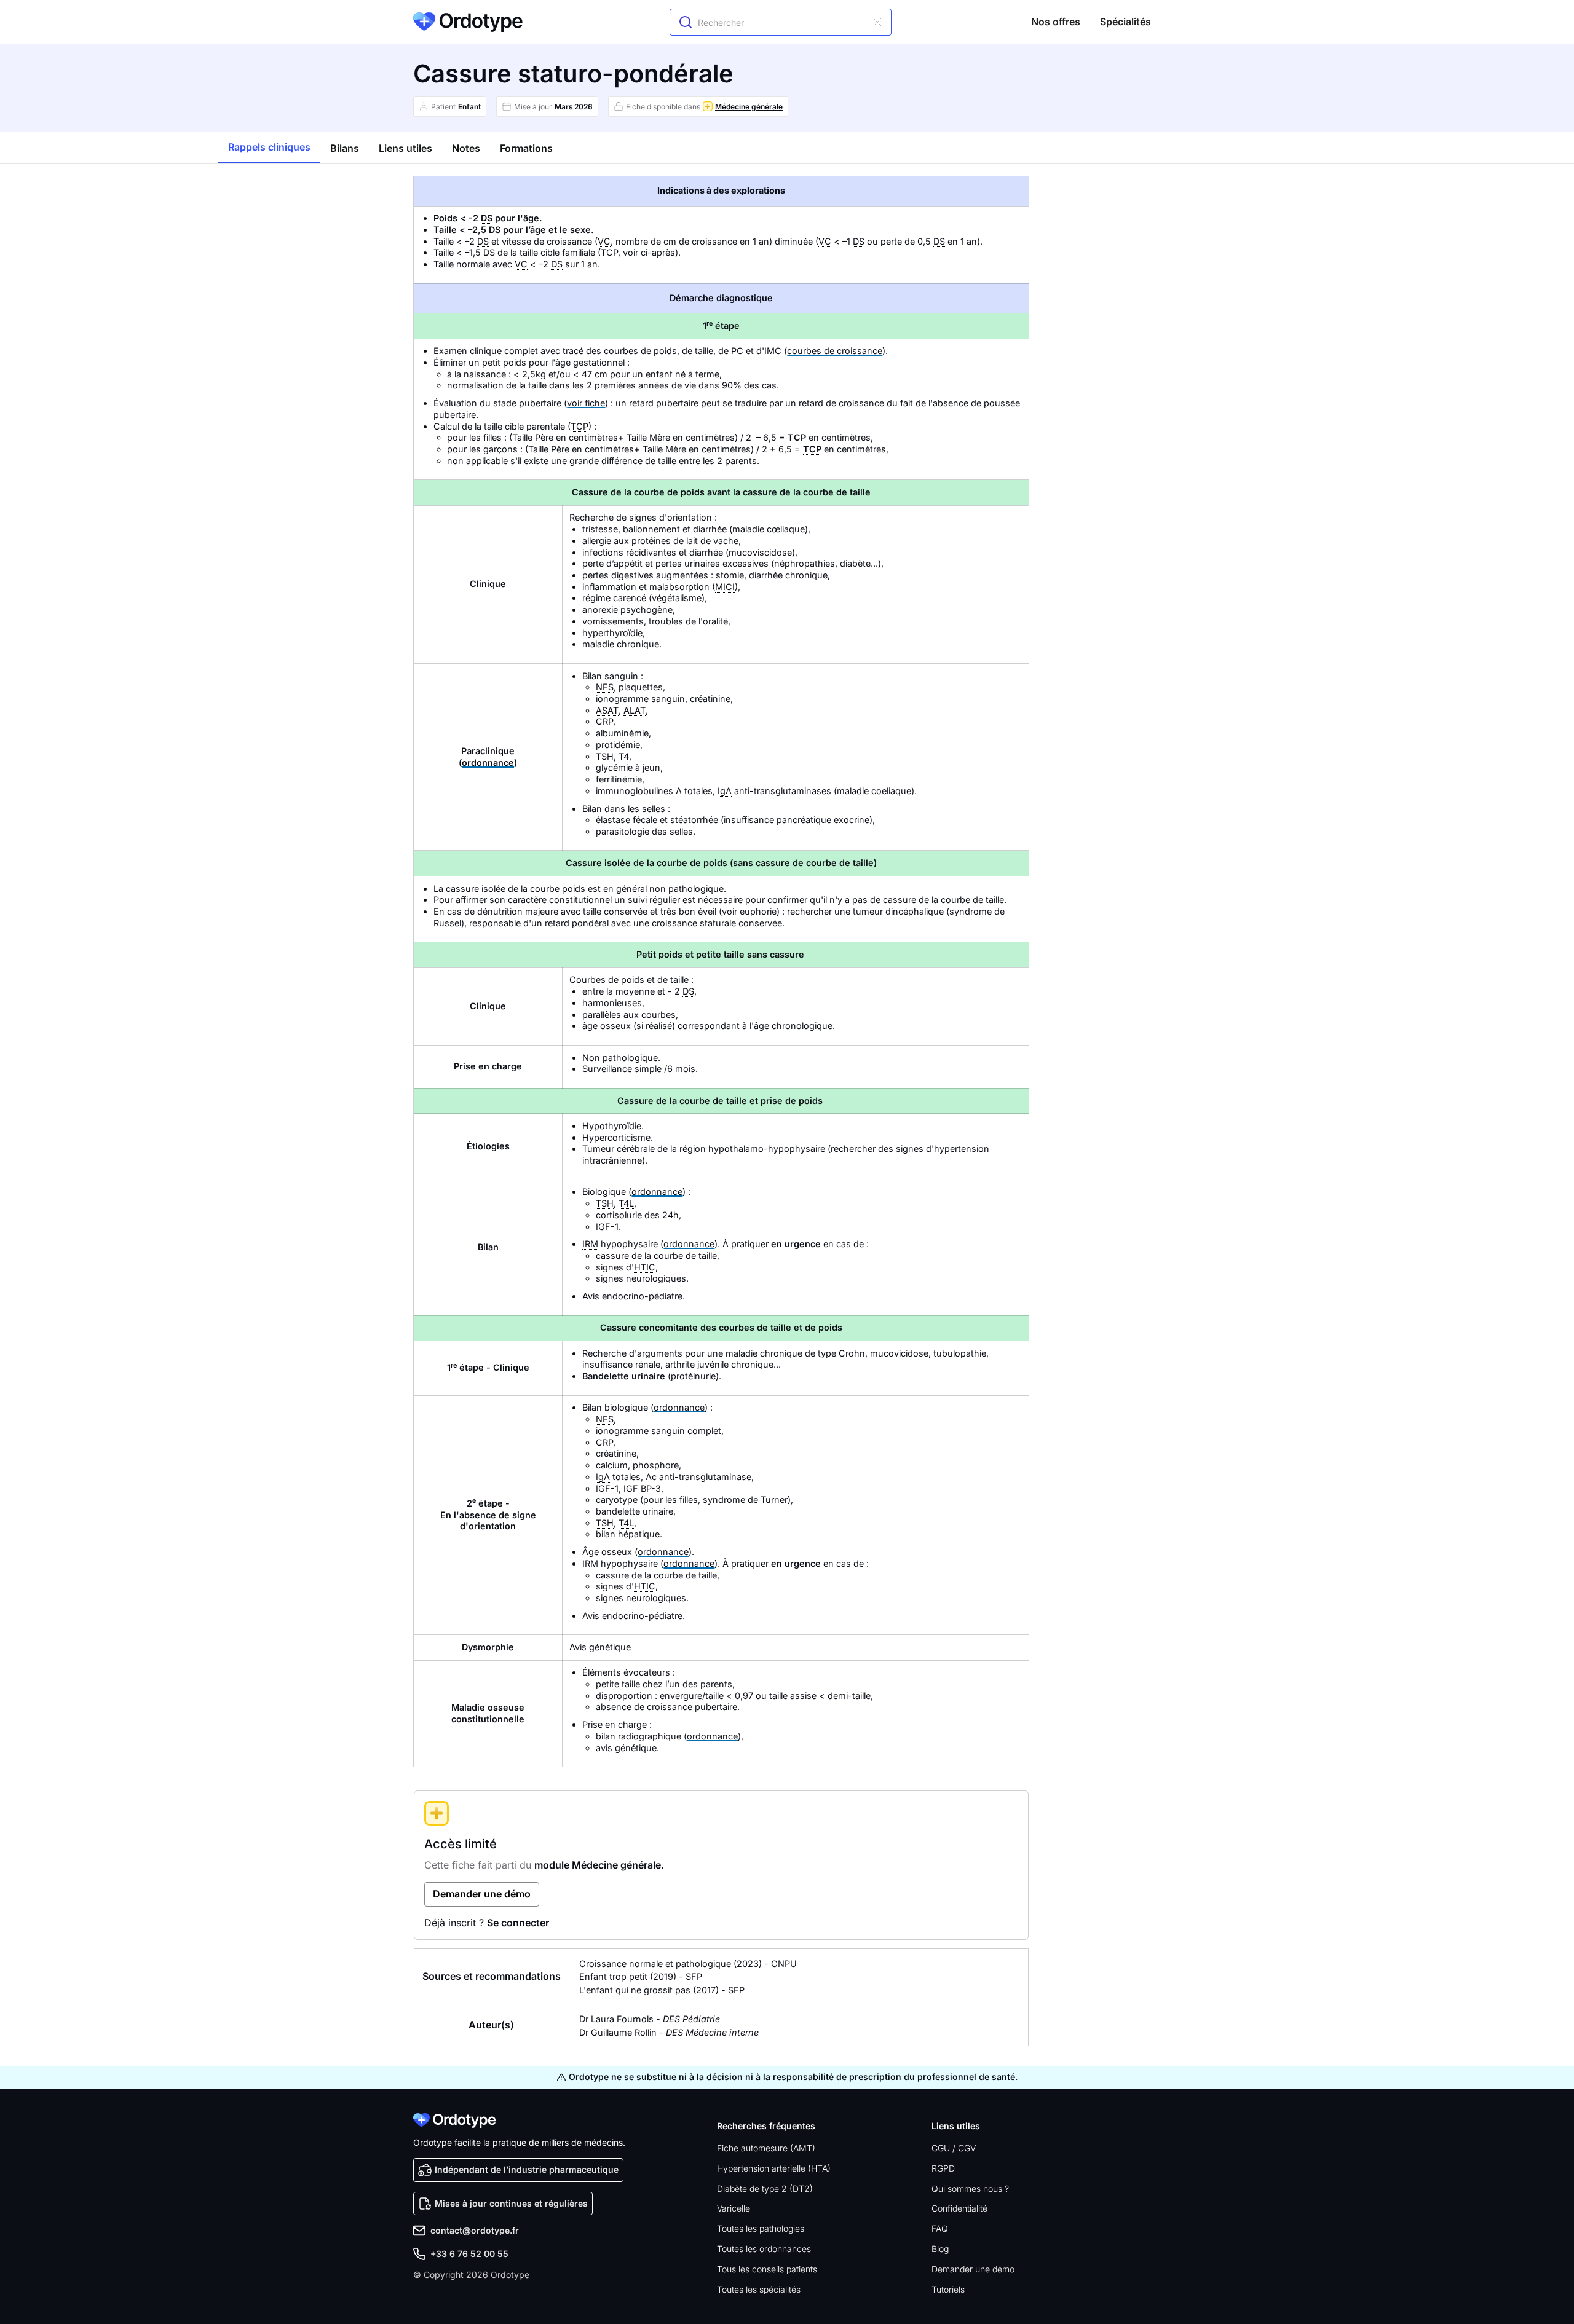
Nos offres (1056, 22)
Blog (940, 2249)
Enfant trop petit (613, 1976)
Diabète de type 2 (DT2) (765, 2188)
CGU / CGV (954, 2148)
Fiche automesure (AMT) (766, 2148)
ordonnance (488, 762)
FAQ (940, 2228)
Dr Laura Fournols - (650, 2019)
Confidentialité (959, 2208)
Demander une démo (973, 2269)
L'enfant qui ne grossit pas (635, 1990)
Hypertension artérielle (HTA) (774, 2168)
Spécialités (1125, 22)
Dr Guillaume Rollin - (669, 2032)
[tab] (269, 148)
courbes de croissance (835, 351)
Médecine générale (749, 107)
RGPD (943, 2168)
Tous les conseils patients (767, 2269)
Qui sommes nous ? (970, 2188)
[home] (468, 22)
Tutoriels (948, 2289)
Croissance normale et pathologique (655, 1964)
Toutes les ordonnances (764, 2249)
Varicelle (734, 2208)
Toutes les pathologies (761, 2228)
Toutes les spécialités (759, 2289)
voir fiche (586, 403)
